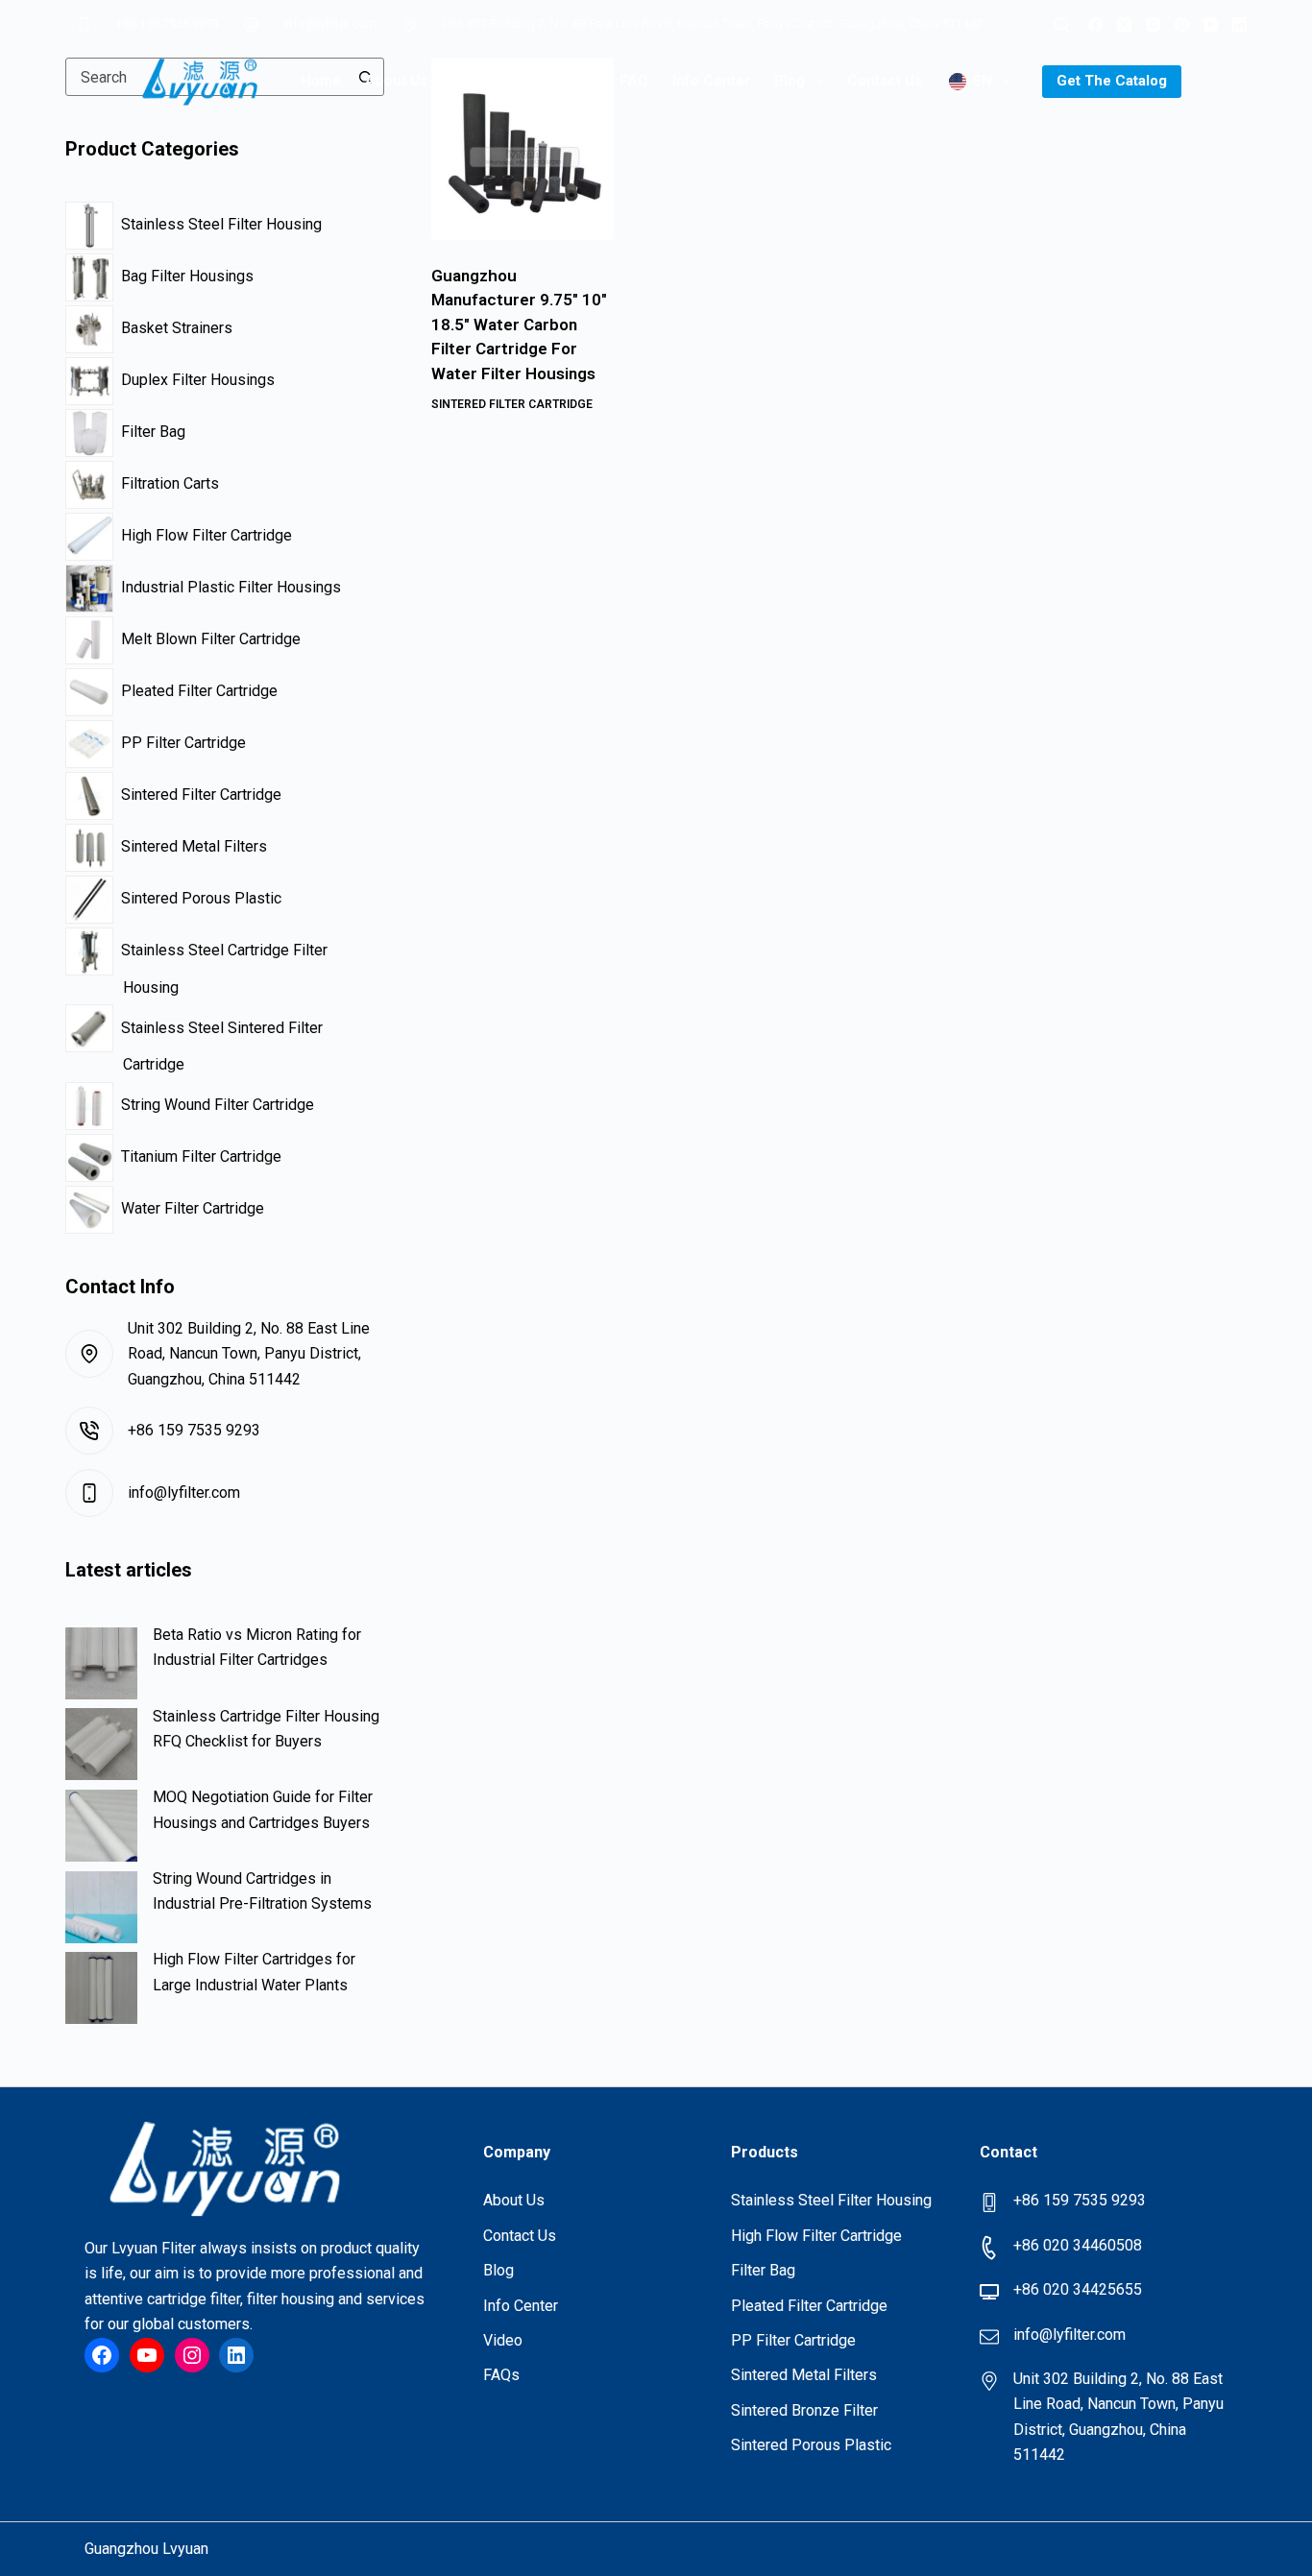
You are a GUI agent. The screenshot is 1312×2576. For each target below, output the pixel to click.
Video (576, 81)
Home (321, 81)
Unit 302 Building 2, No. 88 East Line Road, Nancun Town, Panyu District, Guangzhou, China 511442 (712, 24)
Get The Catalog (1112, 81)
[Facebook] (1095, 24)
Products (483, 81)
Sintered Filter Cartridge (512, 404)
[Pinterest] (1182, 24)
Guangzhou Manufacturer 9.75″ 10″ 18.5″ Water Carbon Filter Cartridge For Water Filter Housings (519, 325)
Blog (790, 81)
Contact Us (885, 81)
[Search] (1062, 24)
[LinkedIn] (1239, 24)
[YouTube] (1211, 24)
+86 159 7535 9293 (168, 24)
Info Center (711, 81)
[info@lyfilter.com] (252, 24)
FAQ (634, 81)
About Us (396, 81)
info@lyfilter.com (330, 24)
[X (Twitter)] (1124, 24)
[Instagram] (1153, 24)
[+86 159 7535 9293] (84, 24)
